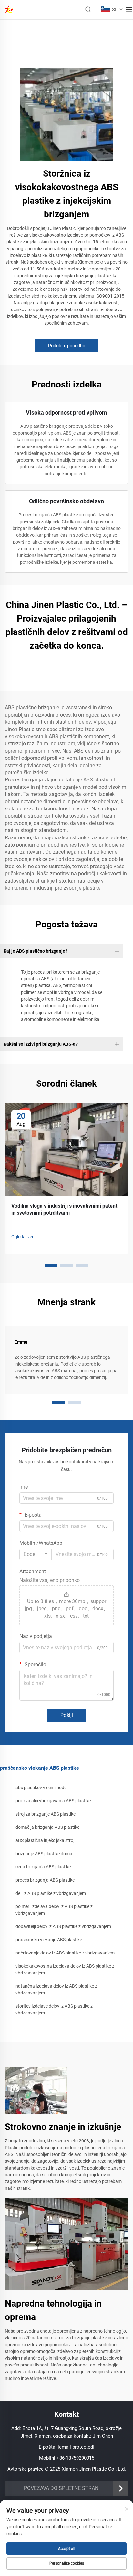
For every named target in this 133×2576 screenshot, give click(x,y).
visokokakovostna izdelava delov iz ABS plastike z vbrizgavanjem (65, 1969)
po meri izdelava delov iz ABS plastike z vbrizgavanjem (54, 1910)
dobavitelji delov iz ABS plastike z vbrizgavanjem (63, 1926)
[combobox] (36, 1554)
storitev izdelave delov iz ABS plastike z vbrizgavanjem (54, 2009)
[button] (51, 1265)
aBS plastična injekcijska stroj (45, 1840)
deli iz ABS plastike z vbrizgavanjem (51, 1893)
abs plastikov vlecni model (41, 1788)
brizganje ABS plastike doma (44, 1854)
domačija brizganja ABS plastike (47, 1827)
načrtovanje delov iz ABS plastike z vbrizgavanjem (65, 1953)
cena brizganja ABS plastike (43, 1867)
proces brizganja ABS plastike (45, 1880)
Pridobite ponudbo (67, 346)
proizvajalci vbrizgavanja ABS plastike (53, 1801)
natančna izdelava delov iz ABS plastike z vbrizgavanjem (56, 1989)
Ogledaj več (23, 1237)
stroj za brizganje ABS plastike (46, 1814)
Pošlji (67, 1715)
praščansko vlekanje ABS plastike (49, 1940)
